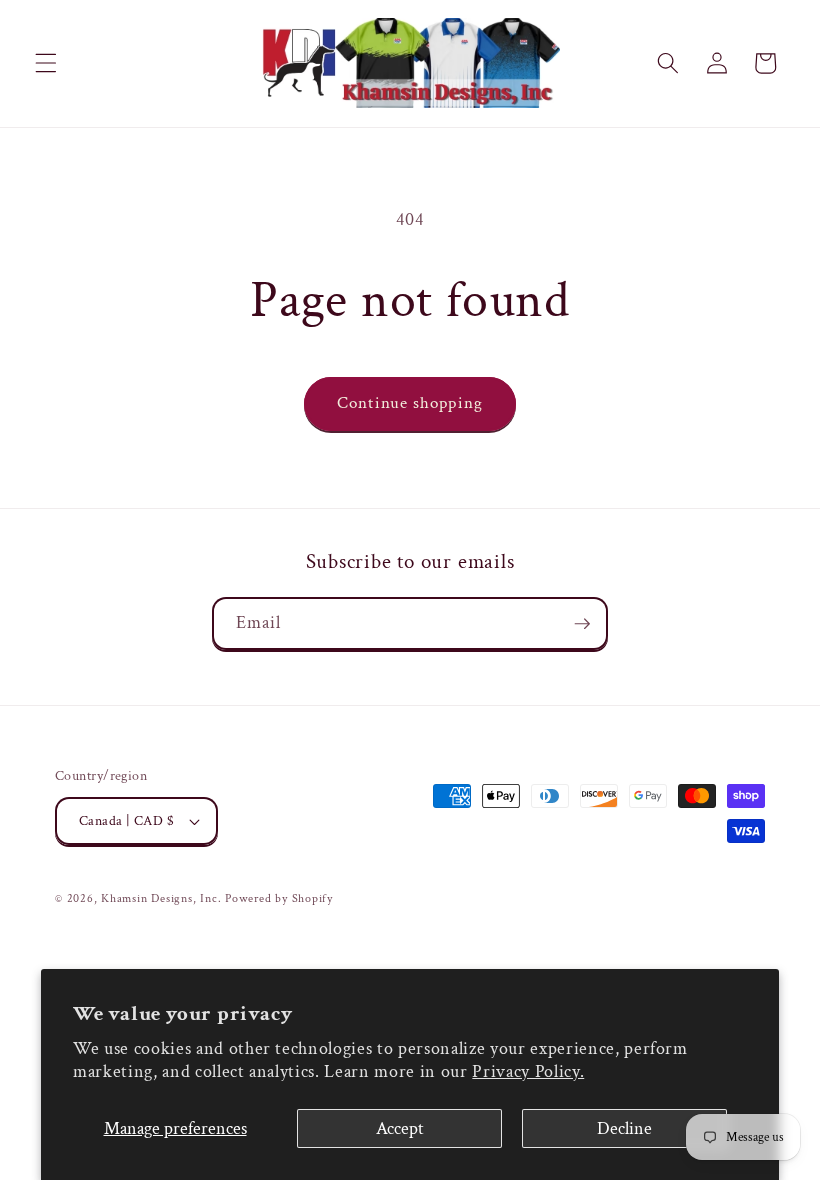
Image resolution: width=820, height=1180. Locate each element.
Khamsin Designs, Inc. (161, 898)
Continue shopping (410, 403)
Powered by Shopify (279, 898)
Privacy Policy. (528, 1071)
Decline (624, 1128)
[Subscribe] (582, 624)
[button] (46, 63)
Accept (400, 1128)
